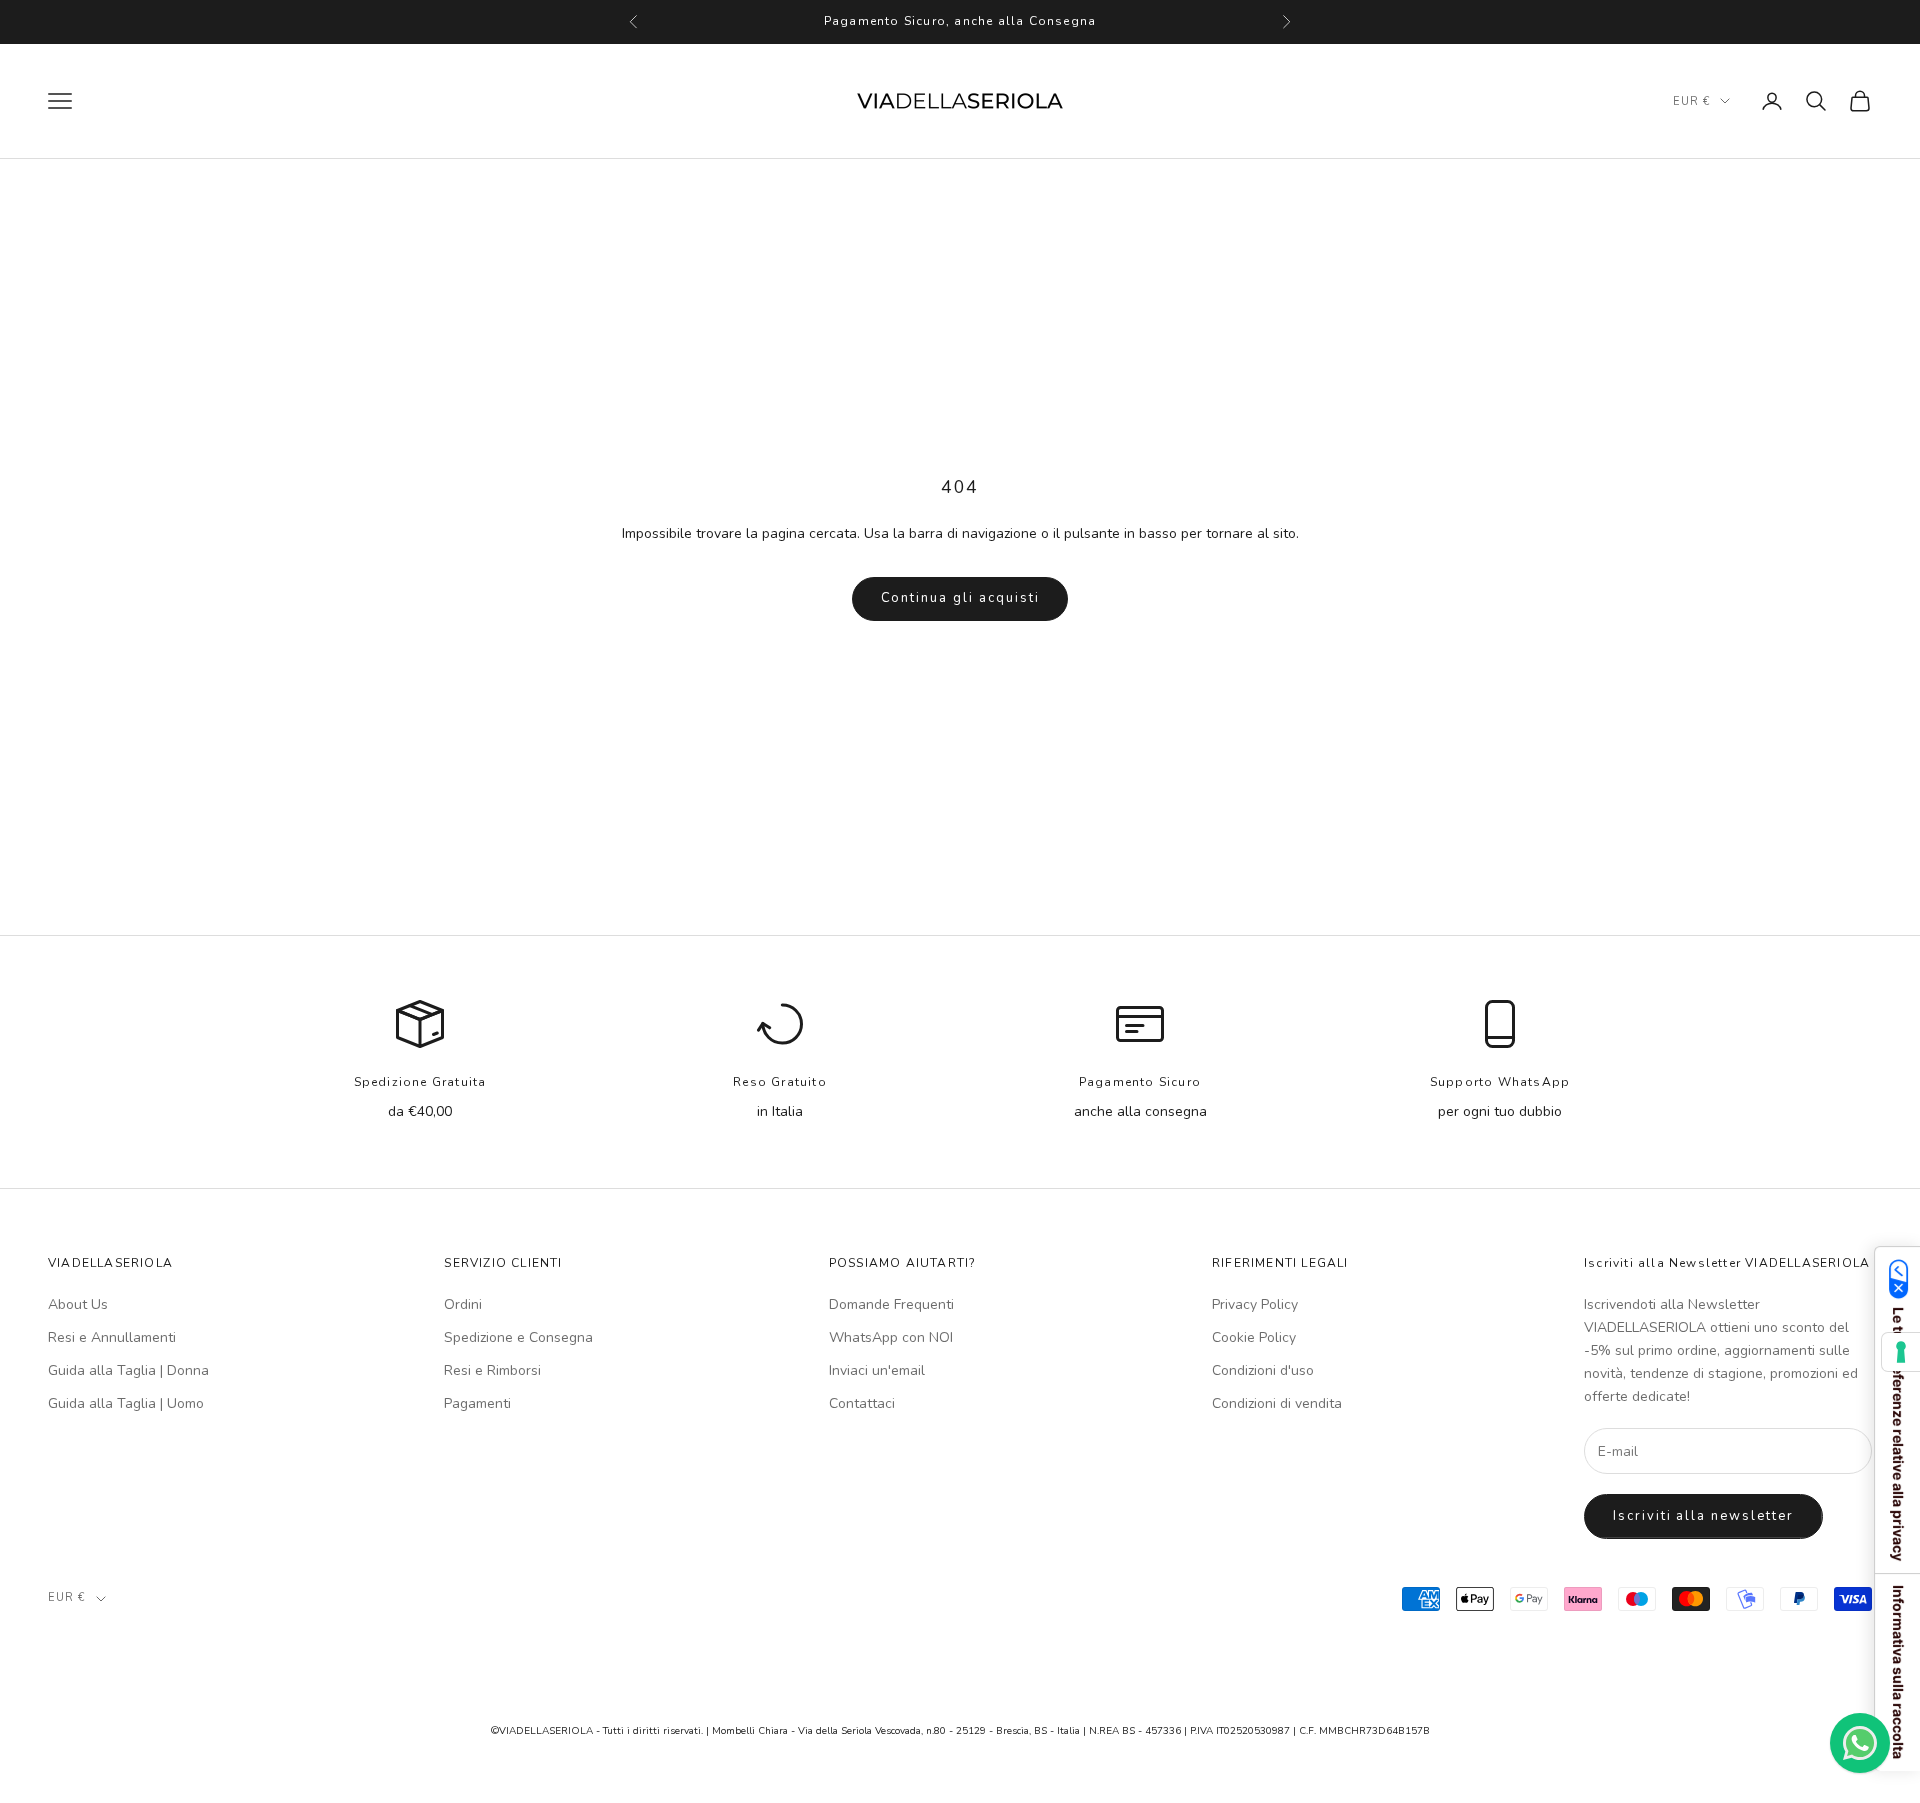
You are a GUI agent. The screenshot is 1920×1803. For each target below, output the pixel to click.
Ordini (463, 1304)
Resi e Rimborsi (492, 1370)
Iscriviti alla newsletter (1703, 1516)
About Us (78, 1304)
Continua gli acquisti (960, 598)
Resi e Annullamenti (112, 1337)
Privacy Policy (1255, 1304)
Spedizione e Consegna (518, 1337)
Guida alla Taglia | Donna (128, 1370)
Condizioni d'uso (1263, 1370)
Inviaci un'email (877, 1370)
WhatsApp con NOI (891, 1337)
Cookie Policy (1254, 1337)
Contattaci (862, 1403)
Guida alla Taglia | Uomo (126, 1403)
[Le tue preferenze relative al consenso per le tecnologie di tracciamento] (1901, 1352)
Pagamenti (477, 1403)
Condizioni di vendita (1277, 1403)
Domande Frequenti (891, 1304)
